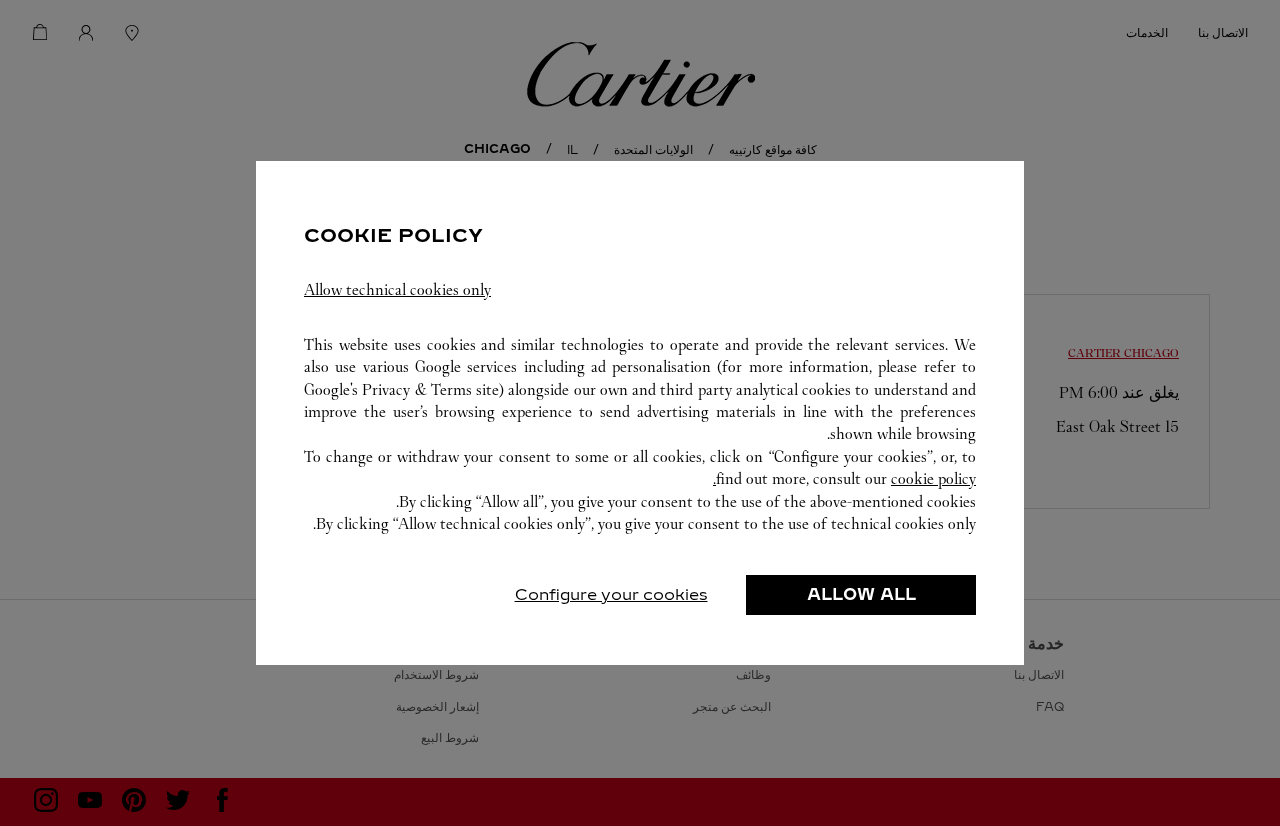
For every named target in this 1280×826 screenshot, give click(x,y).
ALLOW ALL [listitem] (861, 594)
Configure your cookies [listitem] (611, 594)
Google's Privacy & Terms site (401, 389)
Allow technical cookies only (397, 289)
